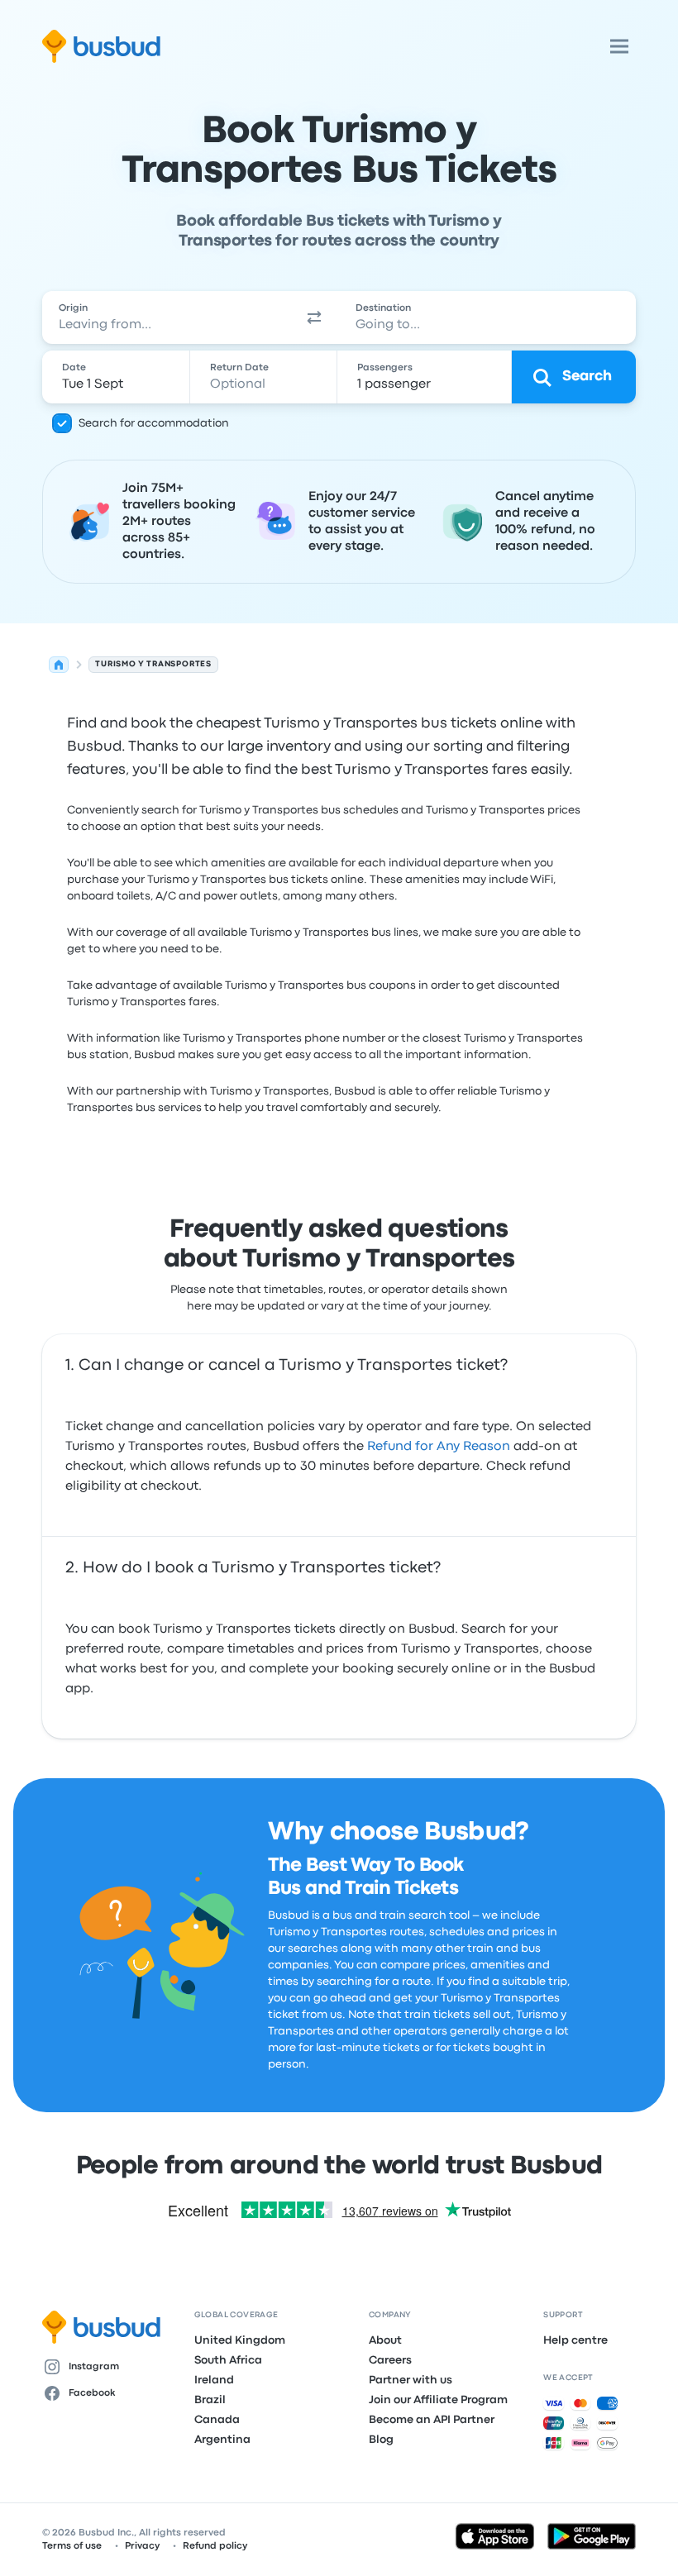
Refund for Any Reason (439, 1447)
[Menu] (619, 46)
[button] (314, 317)
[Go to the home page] (101, 46)
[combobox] (166, 317)
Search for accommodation (154, 423)
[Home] (59, 665)
